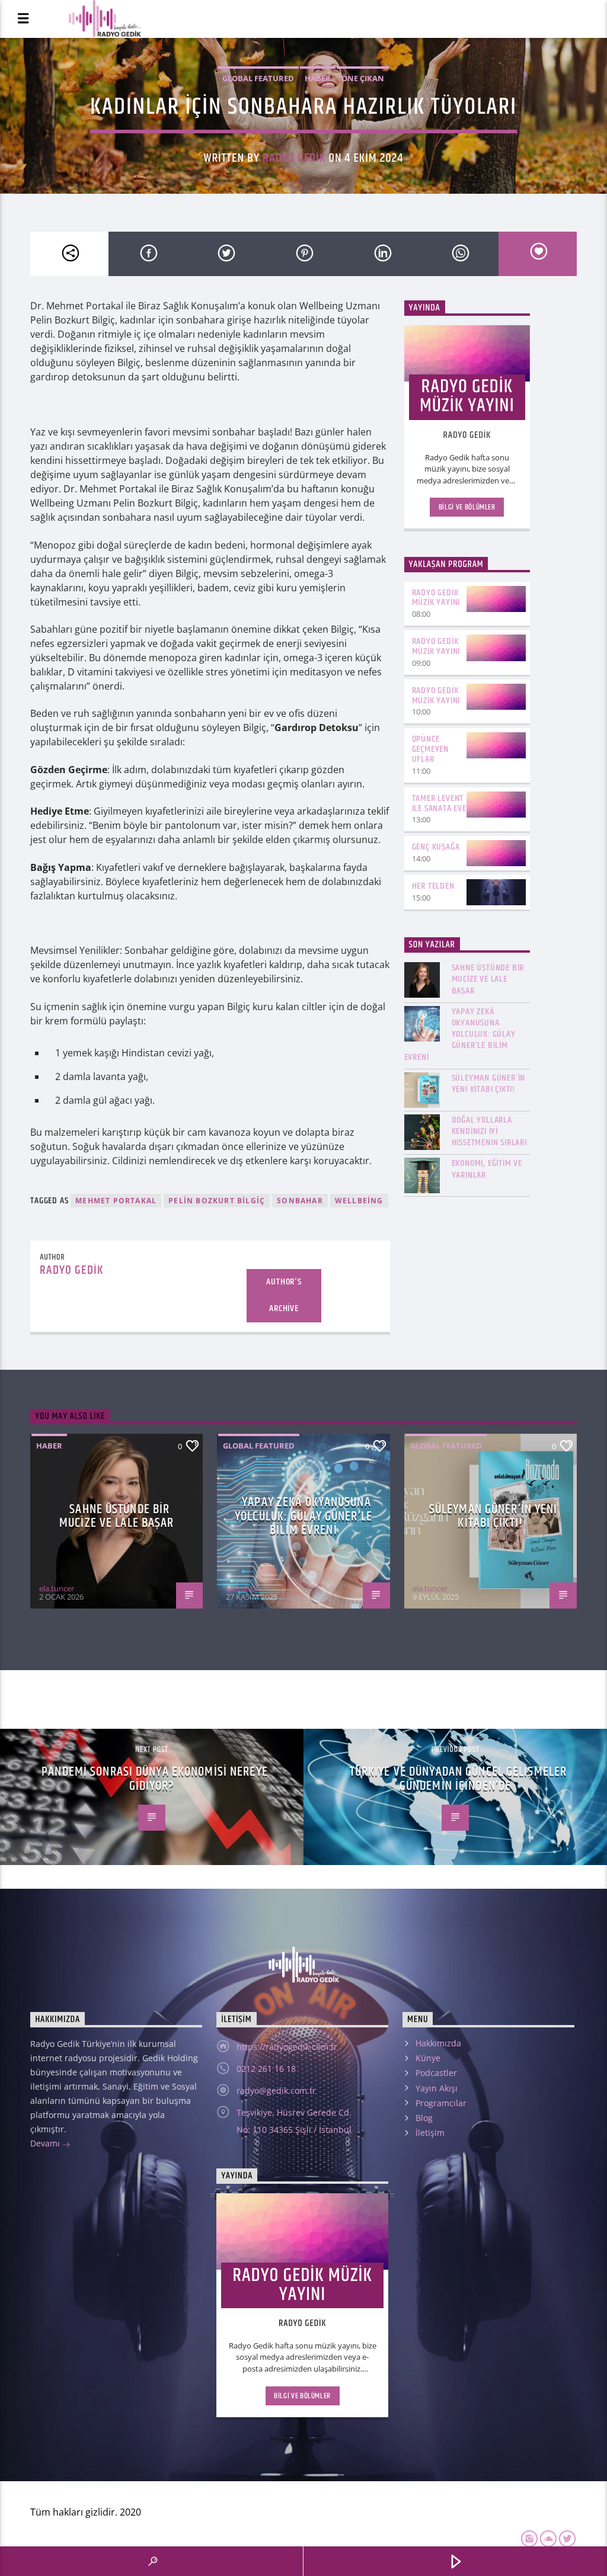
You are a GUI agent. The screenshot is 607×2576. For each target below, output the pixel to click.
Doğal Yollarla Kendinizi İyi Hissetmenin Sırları (489, 1132)
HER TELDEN (433, 886)
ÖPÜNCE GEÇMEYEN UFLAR (430, 749)
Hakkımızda (438, 2043)
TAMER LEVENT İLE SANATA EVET (441, 803)
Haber (318, 78)
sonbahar (300, 1201)
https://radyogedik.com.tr (287, 2047)
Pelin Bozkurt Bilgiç (217, 1201)
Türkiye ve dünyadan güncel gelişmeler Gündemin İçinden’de (458, 1779)
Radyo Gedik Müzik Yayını (436, 598)
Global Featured (258, 78)
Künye (428, 2058)
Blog (424, 2118)
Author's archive (284, 1295)
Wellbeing (359, 1201)
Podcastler (436, 2073)
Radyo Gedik (294, 158)
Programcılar (441, 2103)
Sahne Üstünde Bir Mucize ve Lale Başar (488, 979)
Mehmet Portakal (116, 1201)
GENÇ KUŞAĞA (436, 847)
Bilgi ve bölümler (467, 507)
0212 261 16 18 (266, 2069)
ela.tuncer (57, 1588)
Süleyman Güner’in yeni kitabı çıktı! (489, 1084)
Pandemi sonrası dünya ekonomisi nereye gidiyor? (155, 1779)
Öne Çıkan (363, 78)
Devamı (46, 2143)
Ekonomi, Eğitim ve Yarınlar (487, 1169)
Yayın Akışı (437, 2088)
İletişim (430, 2133)
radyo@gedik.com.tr (276, 2090)
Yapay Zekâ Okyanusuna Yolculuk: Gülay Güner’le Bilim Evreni (460, 1034)
